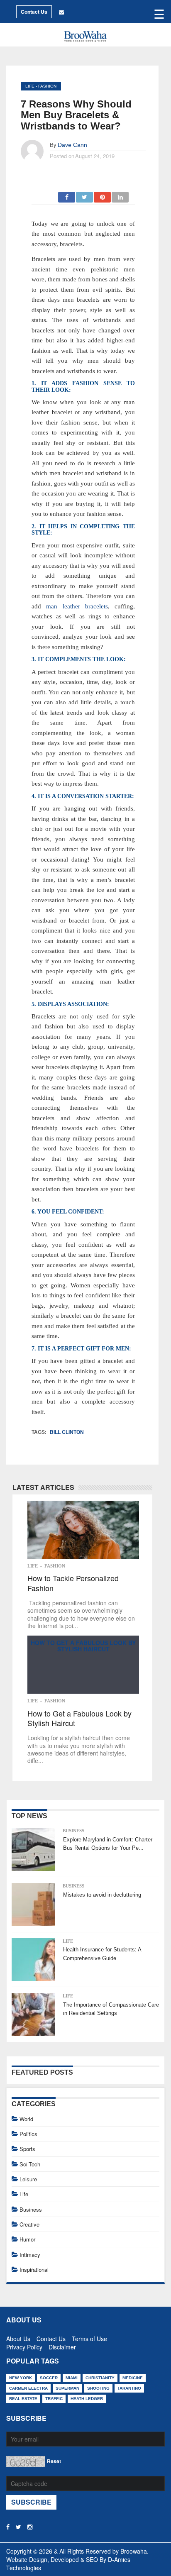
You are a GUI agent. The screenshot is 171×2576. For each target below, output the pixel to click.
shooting (98, 2388)
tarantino (129, 2388)
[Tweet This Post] (85, 195)
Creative (29, 2224)
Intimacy (30, 2255)
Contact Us (34, 12)
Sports (27, 2149)
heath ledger (87, 2399)
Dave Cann (72, 145)
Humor (27, 2239)
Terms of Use (89, 2337)
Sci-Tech (30, 2164)
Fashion (47, 86)
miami (72, 2378)
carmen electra (28, 2388)
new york (21, 2378)
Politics (28, 2134)
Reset (54, 2461)
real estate (23, 2399)
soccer (49, 2378)
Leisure (28, 2179)
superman (67, 2388)
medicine (133, 2378)
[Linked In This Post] (120, 195)
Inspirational (34, 2270)
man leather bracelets (77, 606)
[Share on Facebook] (67, 195)
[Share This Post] (103, 195)
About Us (18, 2337)
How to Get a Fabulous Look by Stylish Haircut (83, 1646)
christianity (100, 2378)
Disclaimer (62, 2345)
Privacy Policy (24, 2345)
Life (30, 86)
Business (73, 1831)
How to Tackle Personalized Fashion (73, 1583)
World (26, 2119)
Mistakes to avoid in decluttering (102, 1895)
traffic (54, 2399)
